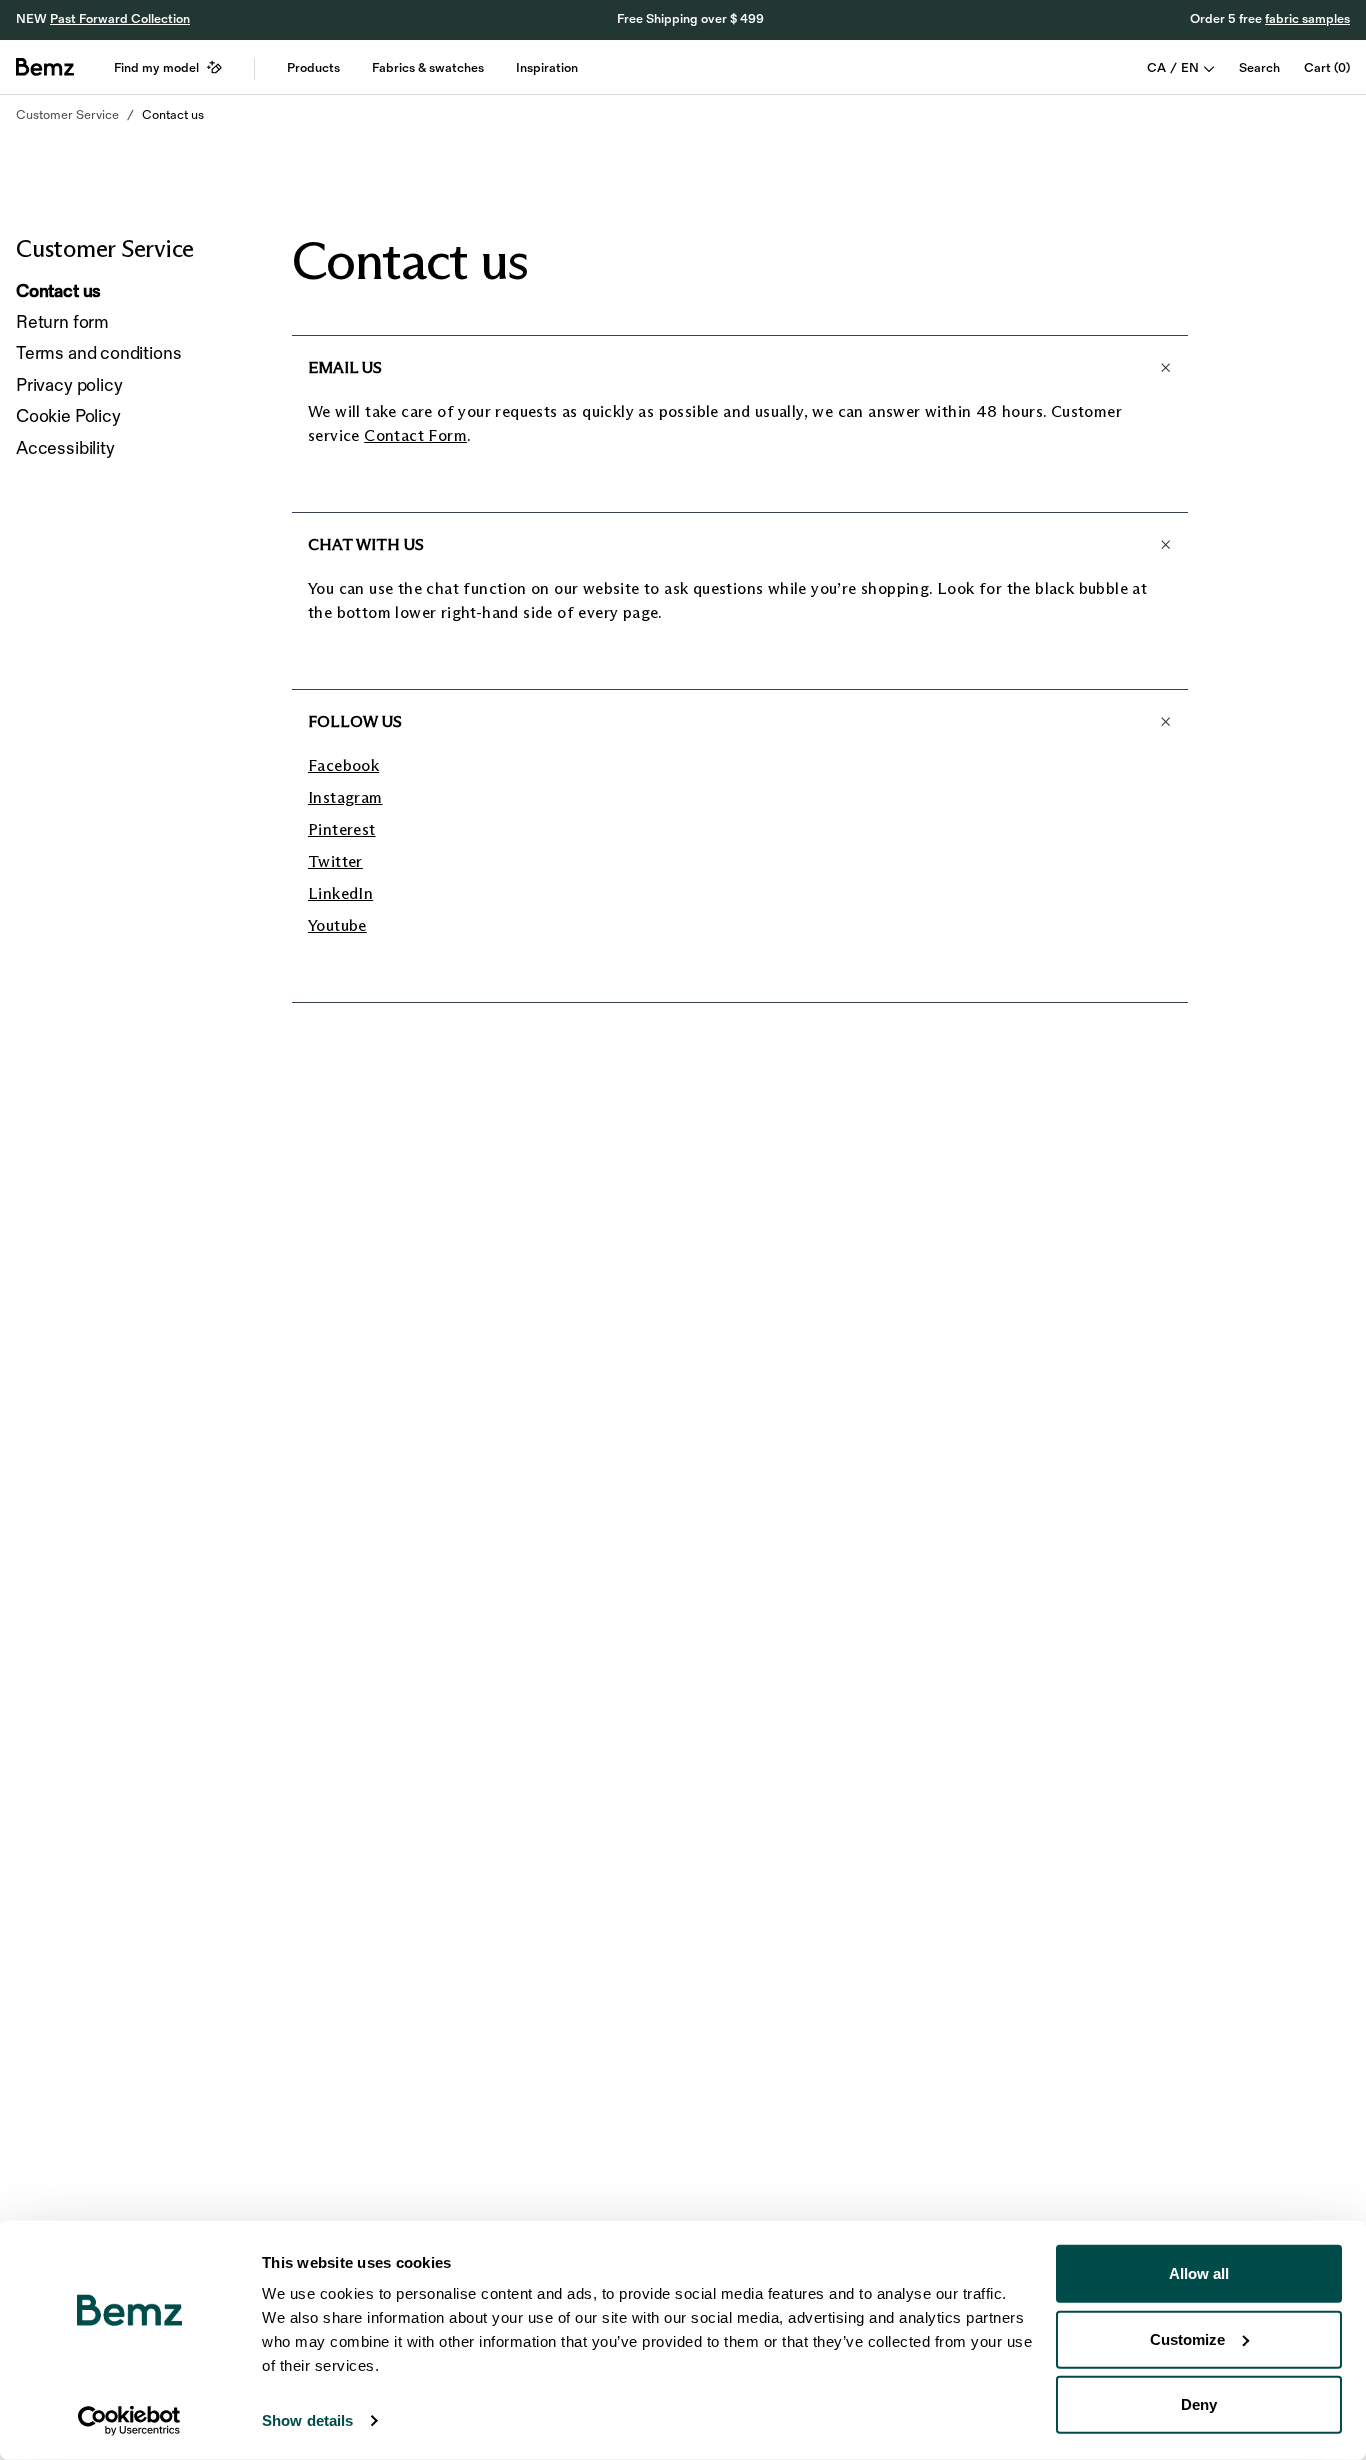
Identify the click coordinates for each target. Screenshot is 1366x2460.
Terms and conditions (98, 353)
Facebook (343, 765)
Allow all (1199, 2273)
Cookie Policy (68, 416)
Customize (1187, 2338)
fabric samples (1307, 19)
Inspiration (547, 68)
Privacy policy (69, 385)
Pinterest (342, 829)
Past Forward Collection (120, 19)
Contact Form (415, 435)
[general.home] (45, 67)
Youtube (337, 925)
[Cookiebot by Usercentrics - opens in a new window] (129, 2421)
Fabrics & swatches (428, 68)
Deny (1199, 2404)
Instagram (345, 797)
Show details (307, 2420)
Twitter (335, 861)
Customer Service (67, 115)
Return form (62, 322)
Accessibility (65, 448)
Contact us (173, 115)
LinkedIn (340, 893)
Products (313, 68)
